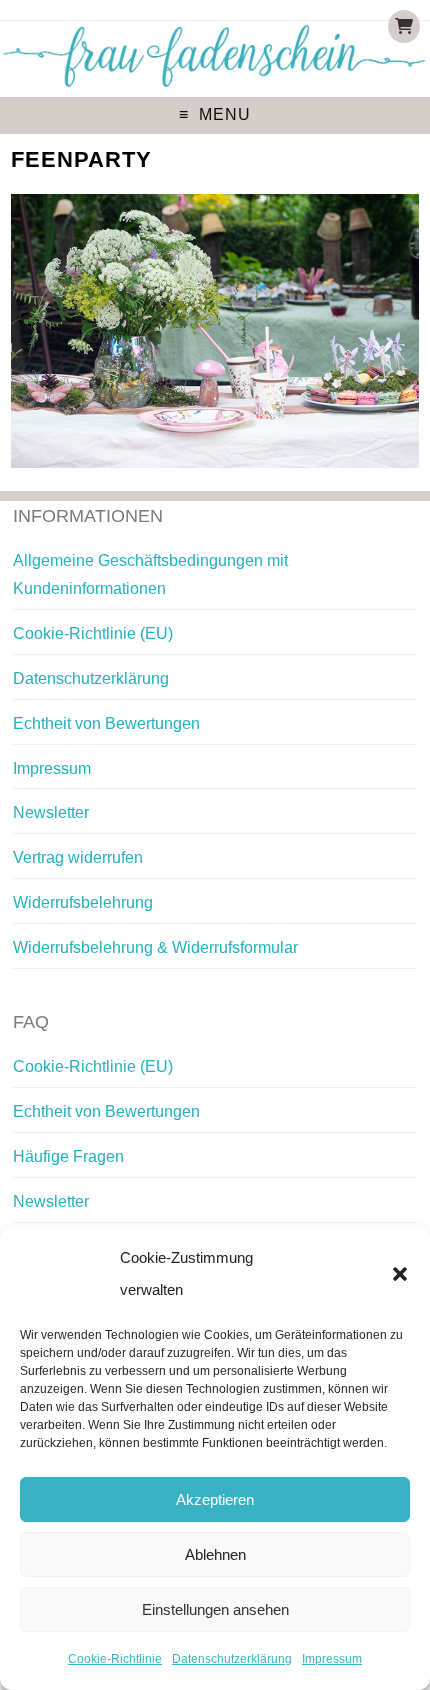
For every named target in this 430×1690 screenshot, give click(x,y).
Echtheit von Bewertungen (106, 723)
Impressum (332, 1659)
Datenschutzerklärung (232, 1659)
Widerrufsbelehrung (83, 902)
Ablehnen (215, 1554)
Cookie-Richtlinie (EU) (93, 633)
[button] (400, 1274)
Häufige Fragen (68, 1156)
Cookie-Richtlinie (115, 1659)
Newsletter (51, 812)
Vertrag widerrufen (78, 857)
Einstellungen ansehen (215, 1609)
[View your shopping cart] (404, 26)
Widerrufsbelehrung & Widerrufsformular (155, 947)
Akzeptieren (215, 1499)
